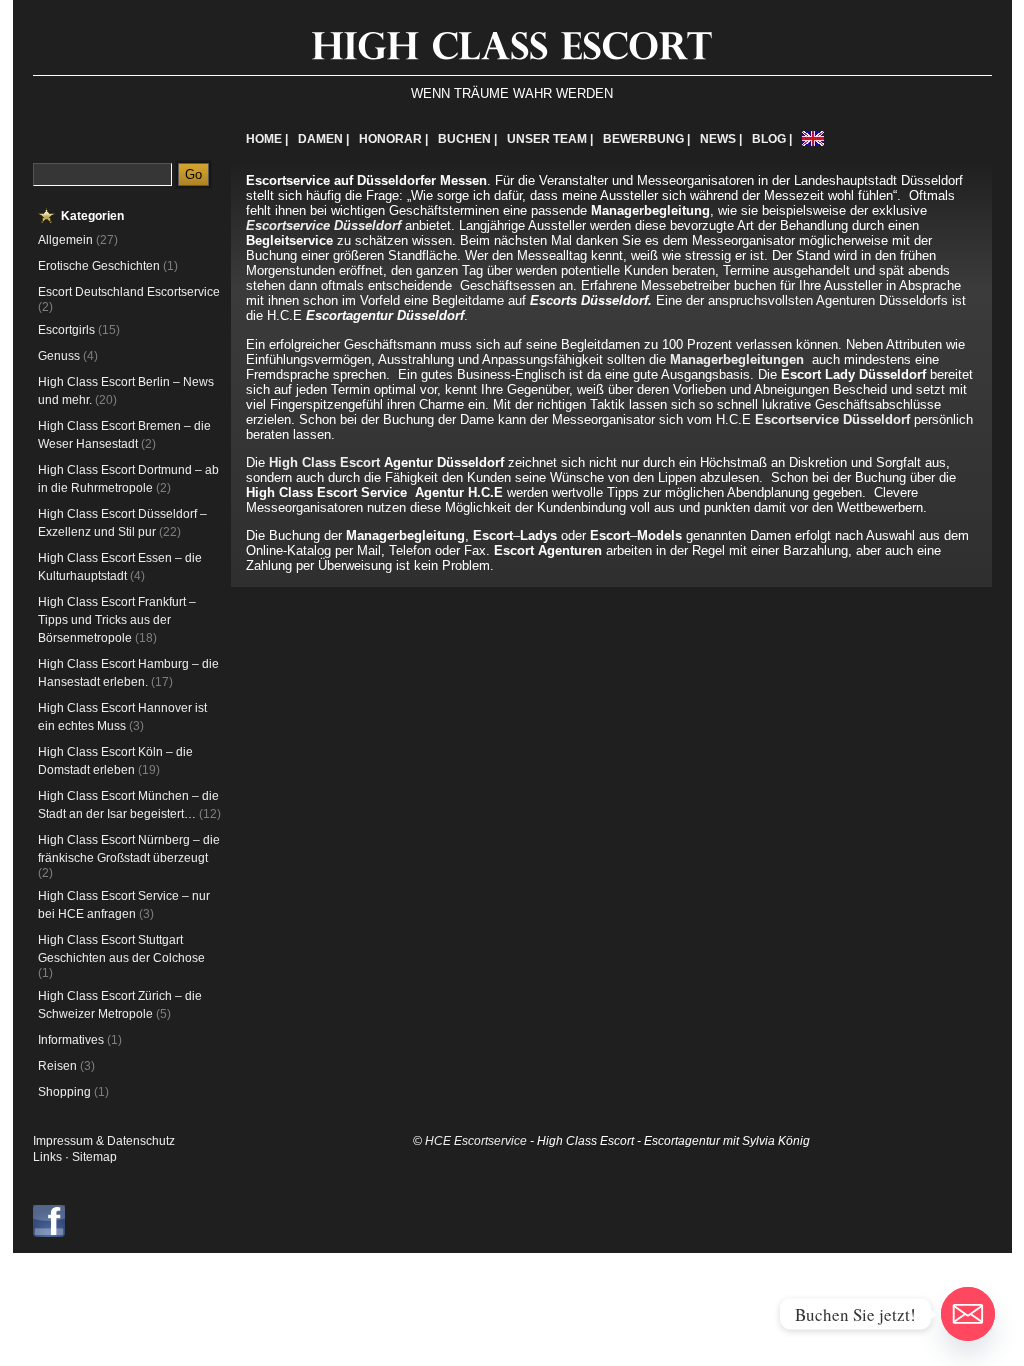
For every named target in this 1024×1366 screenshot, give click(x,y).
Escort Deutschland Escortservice (129, 292)
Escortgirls (66, 330)
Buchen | (467, 139)
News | (721, 139)
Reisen (57, 1066)
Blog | (772, 139)
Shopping (64, 1092)
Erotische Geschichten (99, 266)
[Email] (968, 1314)
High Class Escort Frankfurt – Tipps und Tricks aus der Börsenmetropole (117, 620)
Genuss (59, 356)
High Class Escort (324, 462)
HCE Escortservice (476, 1141)
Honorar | (393, 139)
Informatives (71, 1040)
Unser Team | (550, 139)
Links (47, 1157)
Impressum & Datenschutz (104, 1141)
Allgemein (65, 240)
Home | (267, 139)
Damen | (323, 139)
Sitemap (94, 1157)
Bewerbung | (646, 139)
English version (813, 138)
